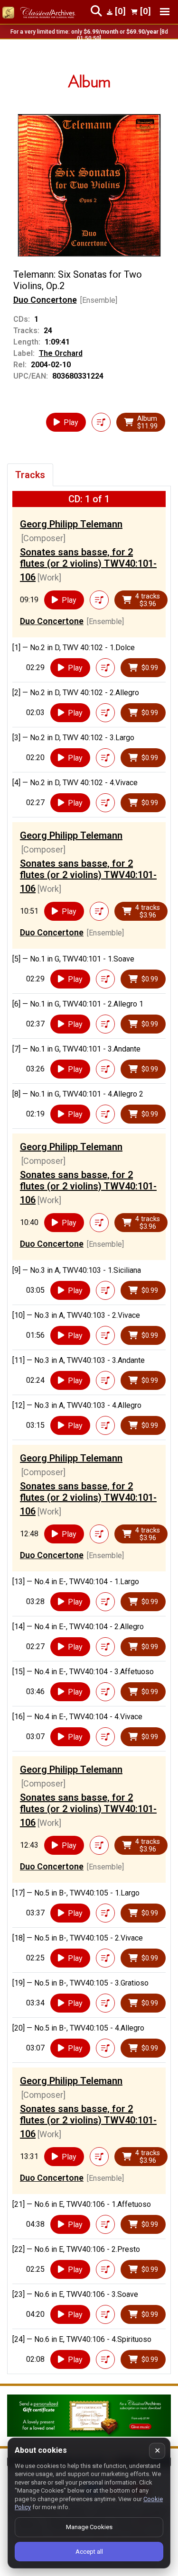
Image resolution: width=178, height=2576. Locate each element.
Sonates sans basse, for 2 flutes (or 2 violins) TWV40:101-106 (88, 565)
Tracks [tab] (30, 475)
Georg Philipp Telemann (71, 524)
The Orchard (61, 353)
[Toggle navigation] (165, 12)
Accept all (89, 2552)
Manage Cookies (89, 2527)
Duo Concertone (45, 300)
